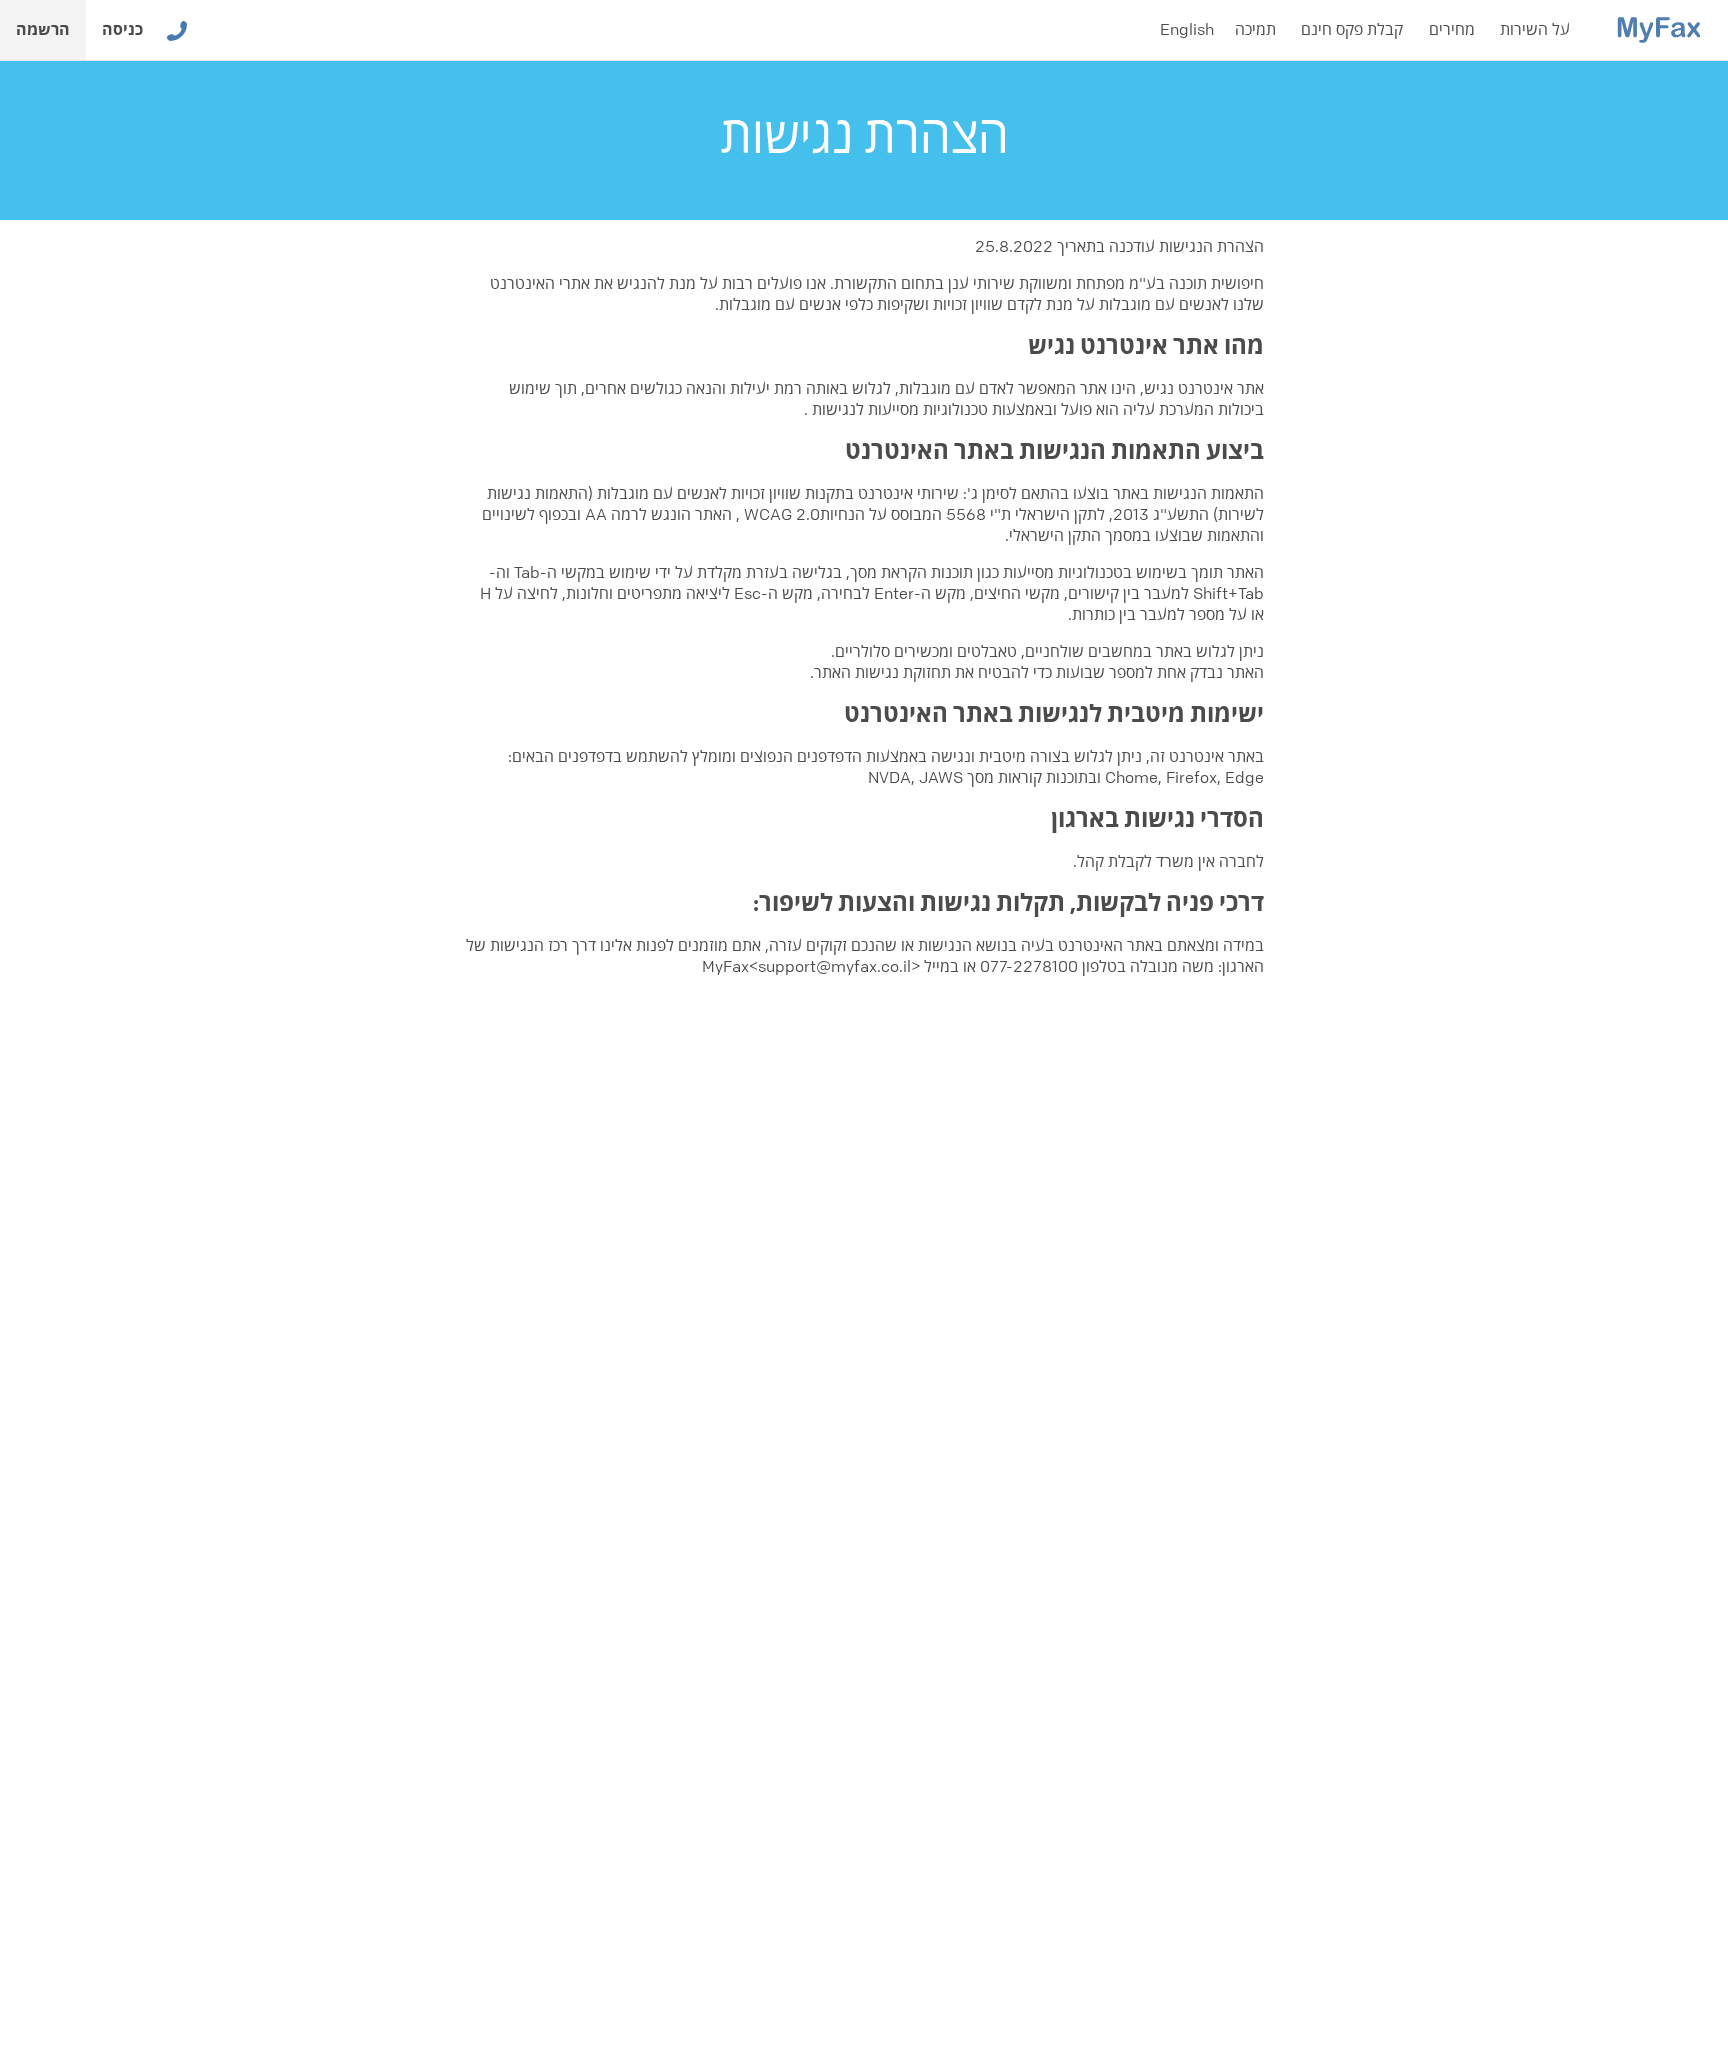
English (1187, 29)
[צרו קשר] (177, 30)
